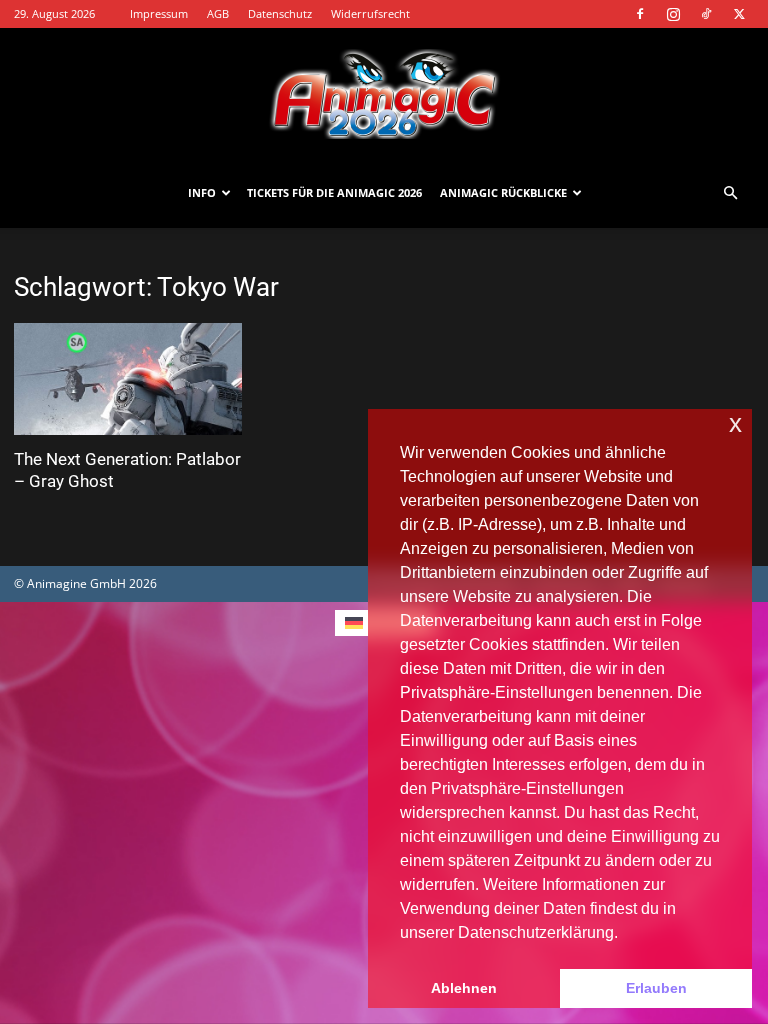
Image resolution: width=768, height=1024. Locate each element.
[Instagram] (673, 14)
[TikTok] (706, 14)
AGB (218, 13)
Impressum (159, 13)
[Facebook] (640, 14)
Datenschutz (280, 13)
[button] (730, 193)
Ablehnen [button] (464, 988)
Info (202, 192)
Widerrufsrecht (370, 13)
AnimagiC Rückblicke (503, 192)
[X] (739, 14)
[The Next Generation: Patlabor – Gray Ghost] (128, 379)
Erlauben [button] (656, 988)
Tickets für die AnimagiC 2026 (334, 192)
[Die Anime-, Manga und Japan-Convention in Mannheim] (384, 94)
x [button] (735, 423)
